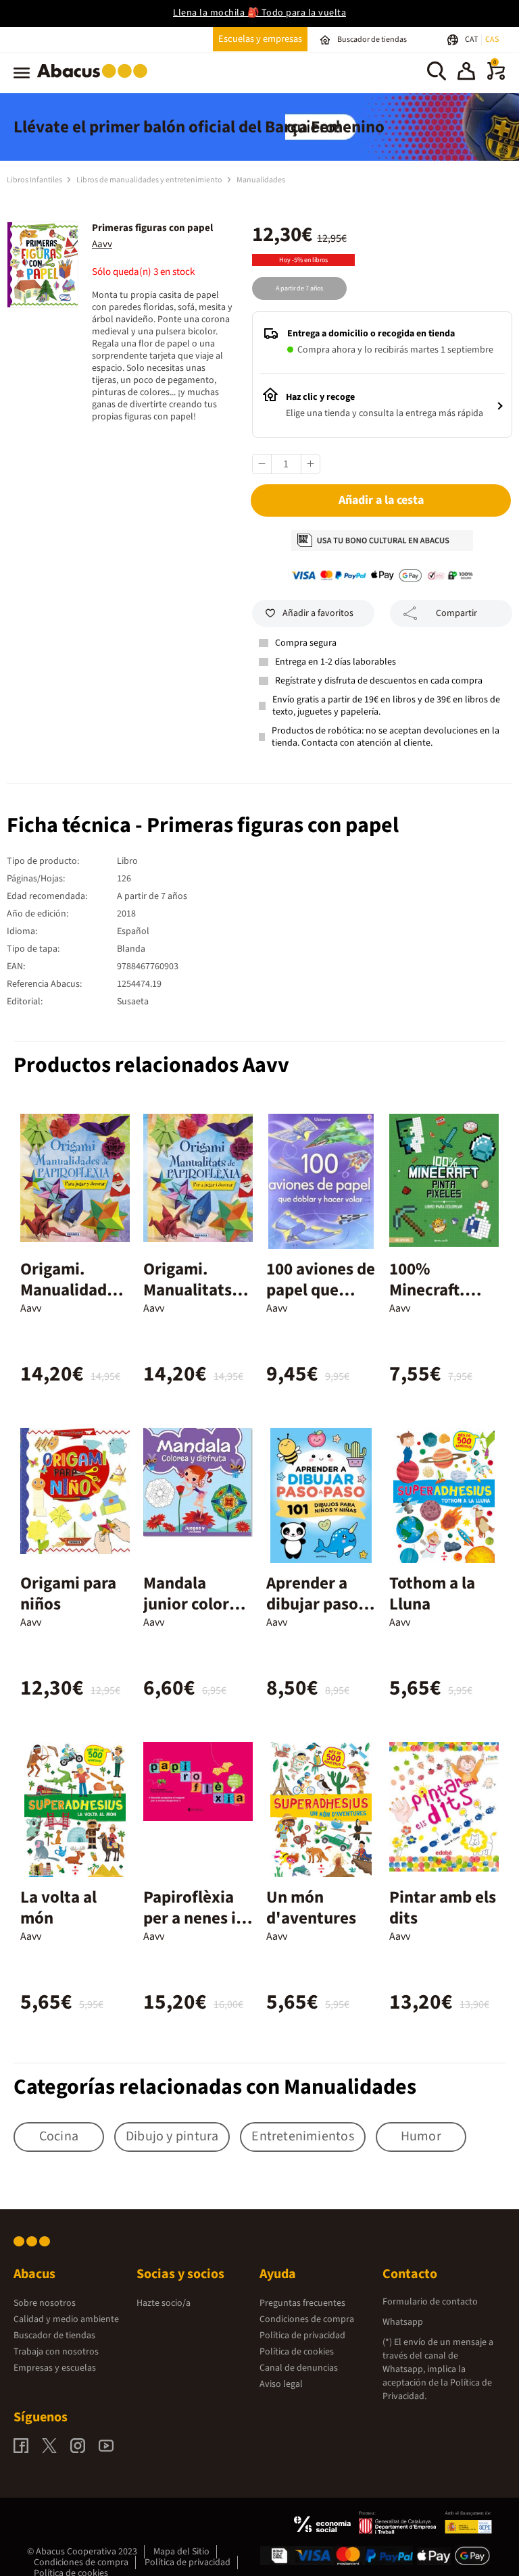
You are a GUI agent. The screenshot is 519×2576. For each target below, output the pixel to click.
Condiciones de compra (307, 2319)
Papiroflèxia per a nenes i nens (190, 1918)
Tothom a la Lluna (432, 1594)
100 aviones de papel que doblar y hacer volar (321, 1300)
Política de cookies (297, 2352)
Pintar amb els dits (443, 1908)
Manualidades (261, 180)
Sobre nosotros (45, 2303)
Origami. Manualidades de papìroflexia (72, 1300)
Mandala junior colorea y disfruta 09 (195, 1604)
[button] (466, 73)
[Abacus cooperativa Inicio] (96, 80)
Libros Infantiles (35, 180)
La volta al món (58, 1908)
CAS (492, 40)
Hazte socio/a (164, 2303)
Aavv (102, 244)
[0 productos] (496, 77)
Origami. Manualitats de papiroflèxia (189, 1300)
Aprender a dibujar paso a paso (318, 1604)
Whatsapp (403, 2322)
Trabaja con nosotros (56, 2352)
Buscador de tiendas (54, 2336)
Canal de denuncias (299, 2368)
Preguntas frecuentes (302, 2303)
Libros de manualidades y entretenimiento (150, 180)
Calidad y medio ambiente (66, 2319)
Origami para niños (68, 1594)
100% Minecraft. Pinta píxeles (437, 1290)
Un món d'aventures (311, 1908)
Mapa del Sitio (181, 2552)
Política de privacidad (302, 2336)
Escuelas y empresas (260, 39)
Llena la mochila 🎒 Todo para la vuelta (259, 13)
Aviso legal (281, 2384)
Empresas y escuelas (55, 2368)
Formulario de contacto (430, 2302)
